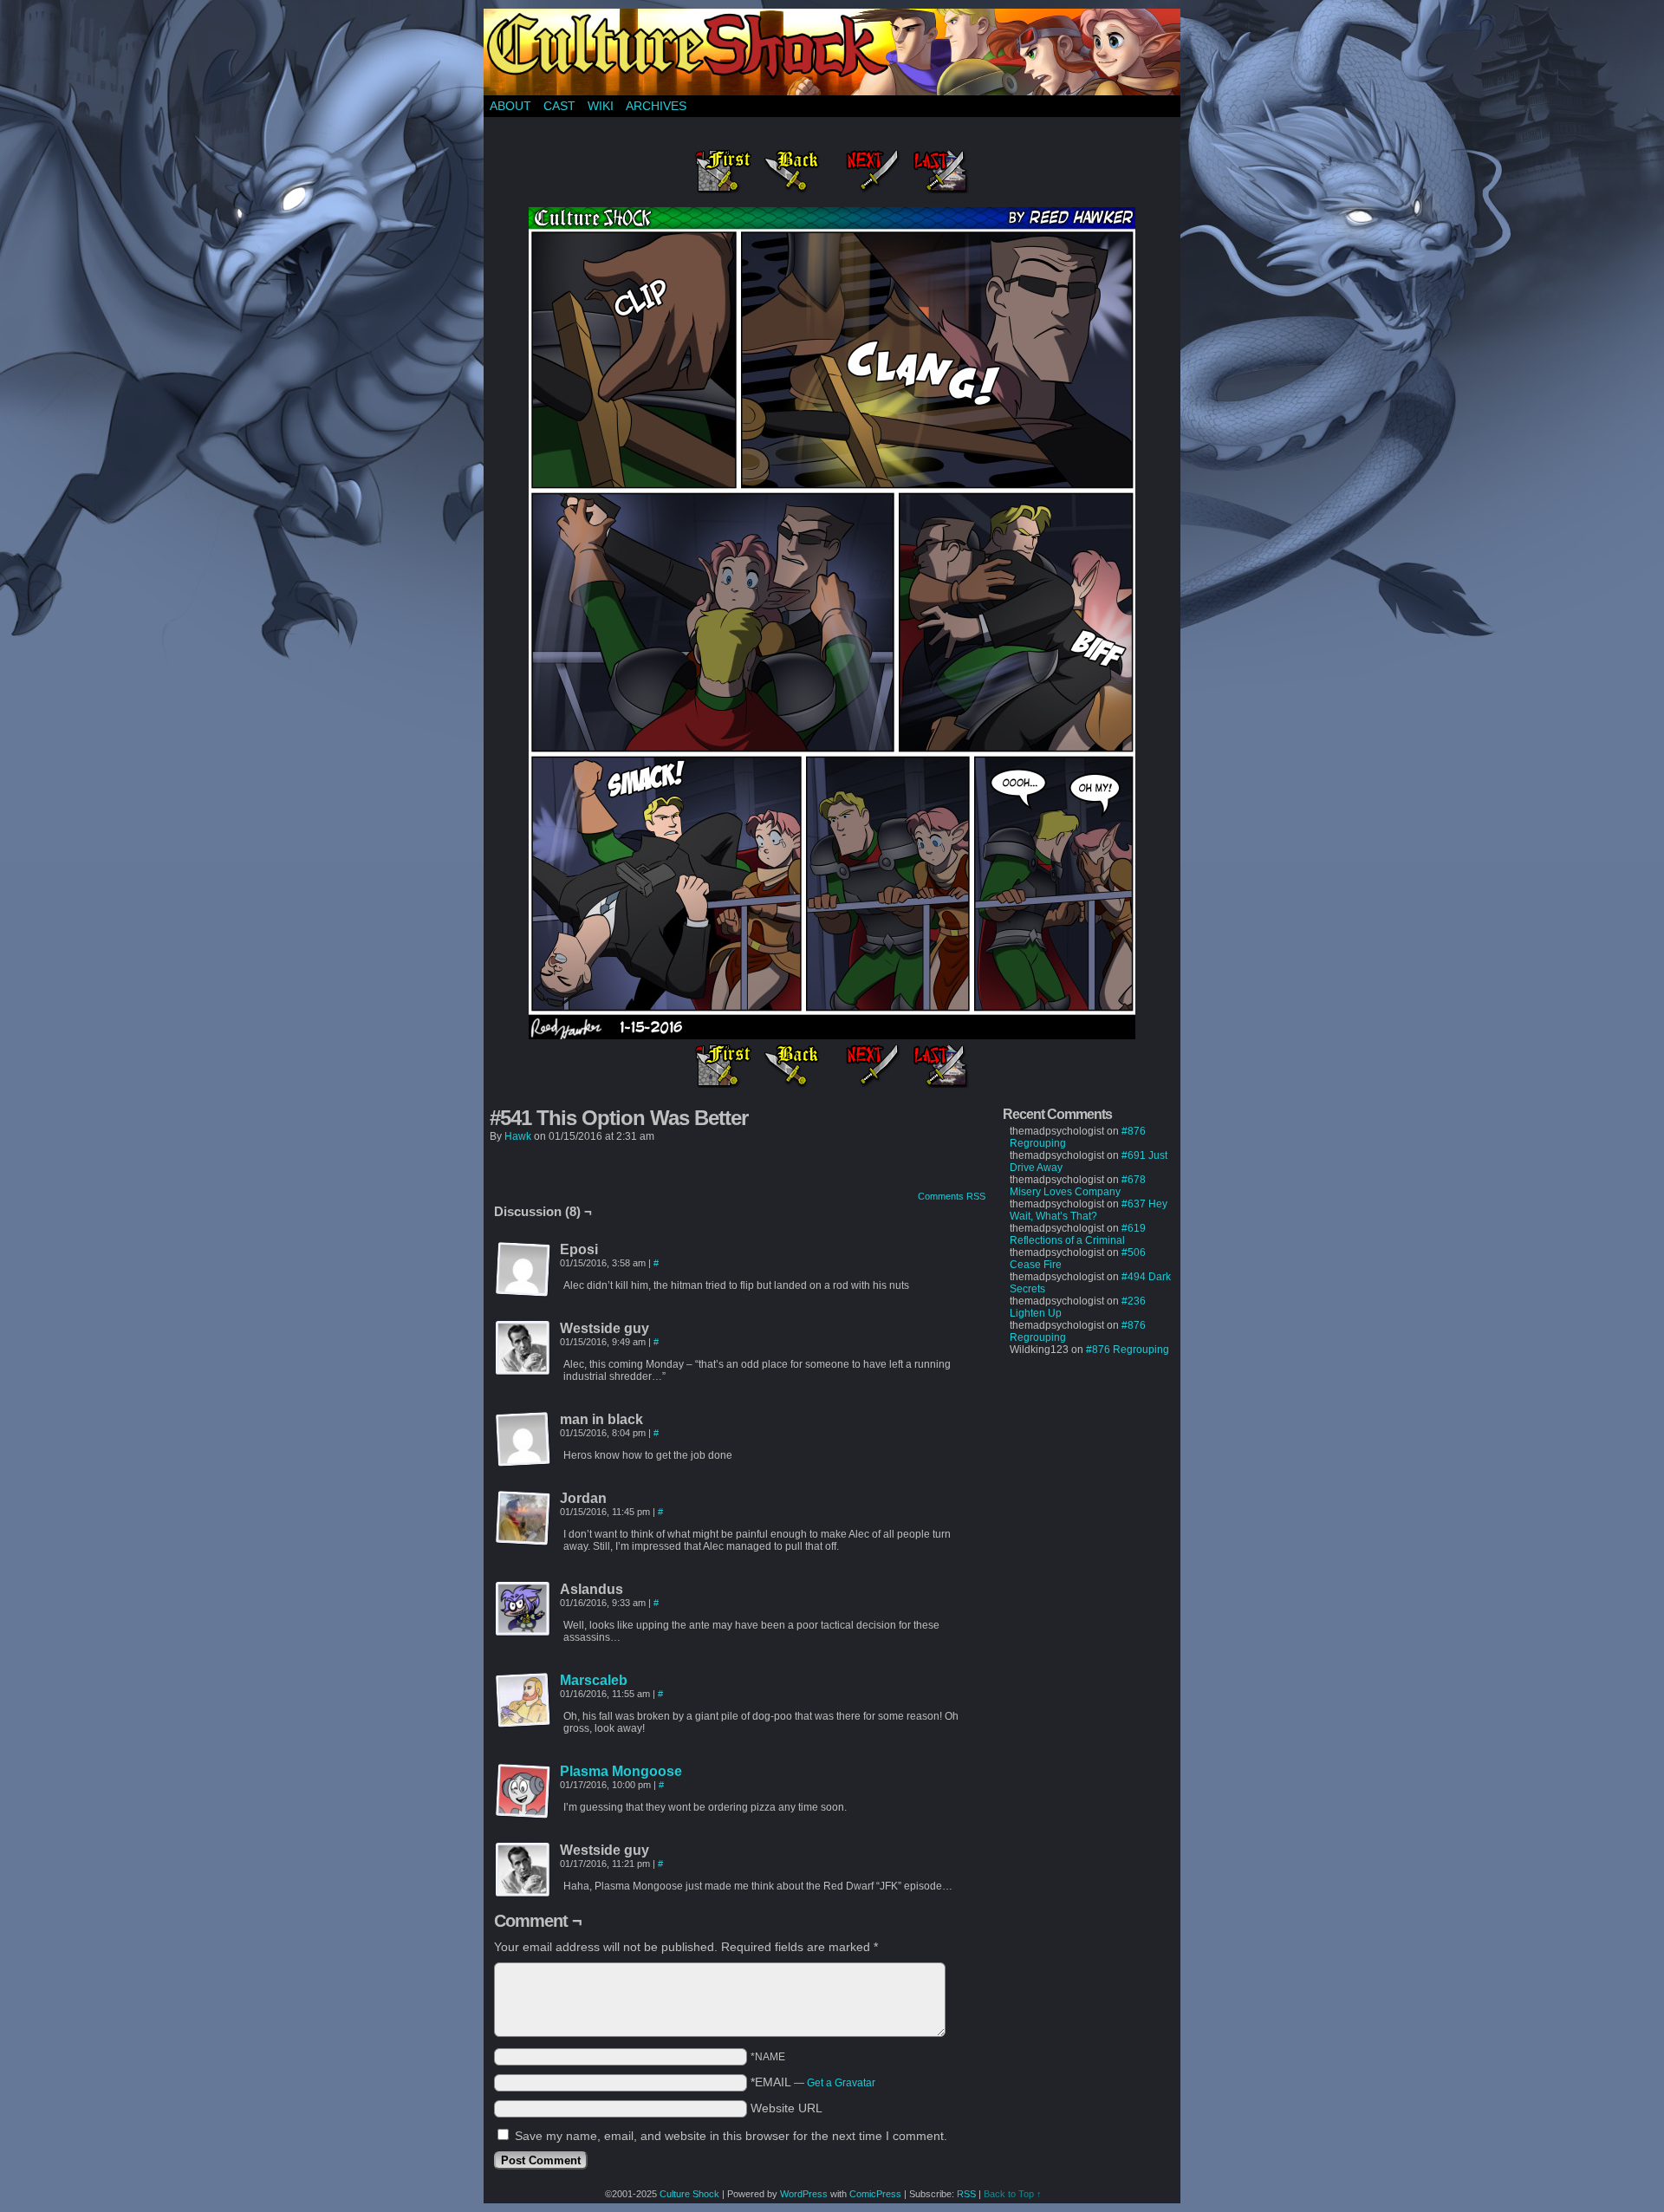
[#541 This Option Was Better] (832, 1035)
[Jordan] (523, 1519)
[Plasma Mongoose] (523, 1815)
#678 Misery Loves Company (1078, 1186)
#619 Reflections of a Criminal (1078, 1234)
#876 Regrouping (1128, 1350)
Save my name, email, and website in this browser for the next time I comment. (731, 2136)
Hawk (518, 1136)
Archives (656, 106)
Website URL (786, 2108)
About (510, 106)
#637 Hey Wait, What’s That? (1089, 1210)
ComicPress (875, 2194)
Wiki (601, 106)
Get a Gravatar (841, 2083)
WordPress (804, 2194)
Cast (559, 106)
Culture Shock (689, 2194)
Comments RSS (952, 1196)
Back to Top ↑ (1013, 2194)
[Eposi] (523, 1270)
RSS (966, 2194)
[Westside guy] (523, 1349)
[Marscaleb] (523, 1724)
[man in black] (523, 1440)
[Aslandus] (523, 1610)
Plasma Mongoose (621, 1771)
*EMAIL (813, 2082)
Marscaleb (594, 1680)
